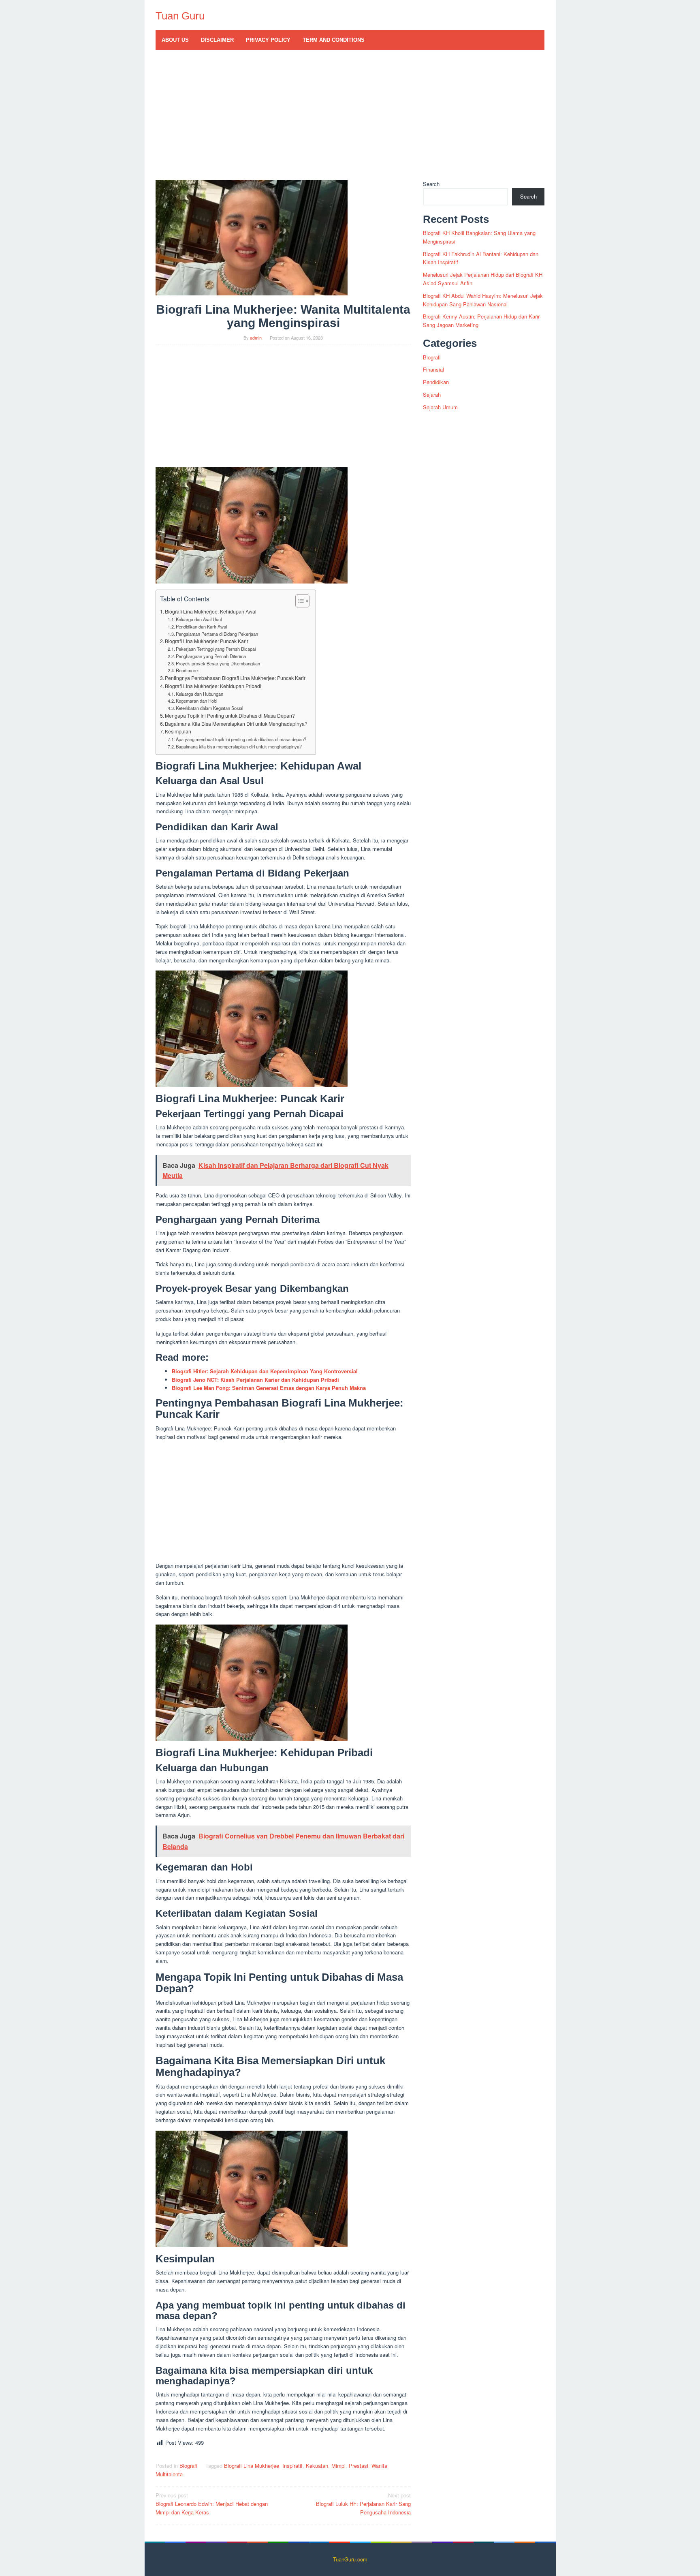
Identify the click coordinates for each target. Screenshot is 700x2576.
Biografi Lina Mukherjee (252, 2466)
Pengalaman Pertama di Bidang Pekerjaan (217, 634)
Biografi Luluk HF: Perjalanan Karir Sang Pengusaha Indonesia (363, 2504)
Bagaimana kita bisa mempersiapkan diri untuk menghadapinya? (239, 746)
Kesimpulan (178, 731)
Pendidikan (436, 382)
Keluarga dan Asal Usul (199, 619)
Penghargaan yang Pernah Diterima (211, 656)
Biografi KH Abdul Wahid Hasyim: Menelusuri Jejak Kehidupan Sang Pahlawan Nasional (483, 300)
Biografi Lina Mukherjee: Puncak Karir (207, 641)
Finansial (433, 369)
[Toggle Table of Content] (298, 601)
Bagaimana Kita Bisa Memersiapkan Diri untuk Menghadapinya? (236, 724)
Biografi (188, 2466)
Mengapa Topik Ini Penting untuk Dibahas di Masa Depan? (230, 716)
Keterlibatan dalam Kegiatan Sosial (209, 708)
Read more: (187, 670)
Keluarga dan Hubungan (200, 694)
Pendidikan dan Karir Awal (201, 626)
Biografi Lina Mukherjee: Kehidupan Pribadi (213, 686)
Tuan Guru (180, 16)
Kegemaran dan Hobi (196, 701)
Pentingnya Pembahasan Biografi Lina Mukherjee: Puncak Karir (235, 678)
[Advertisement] (350, 119)
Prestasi (359, 2466)
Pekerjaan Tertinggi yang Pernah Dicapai (216, 649)
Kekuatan (317, 2466)
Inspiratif (292, 2466)
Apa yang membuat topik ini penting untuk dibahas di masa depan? (241, 739)
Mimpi (338, 2466)
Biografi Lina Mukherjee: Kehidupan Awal (211, 611)
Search (431, 184)
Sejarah (432, 394)
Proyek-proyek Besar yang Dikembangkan (218, 663)
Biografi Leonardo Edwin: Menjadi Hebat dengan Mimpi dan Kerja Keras (212, 2504)
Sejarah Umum (440, 407)
